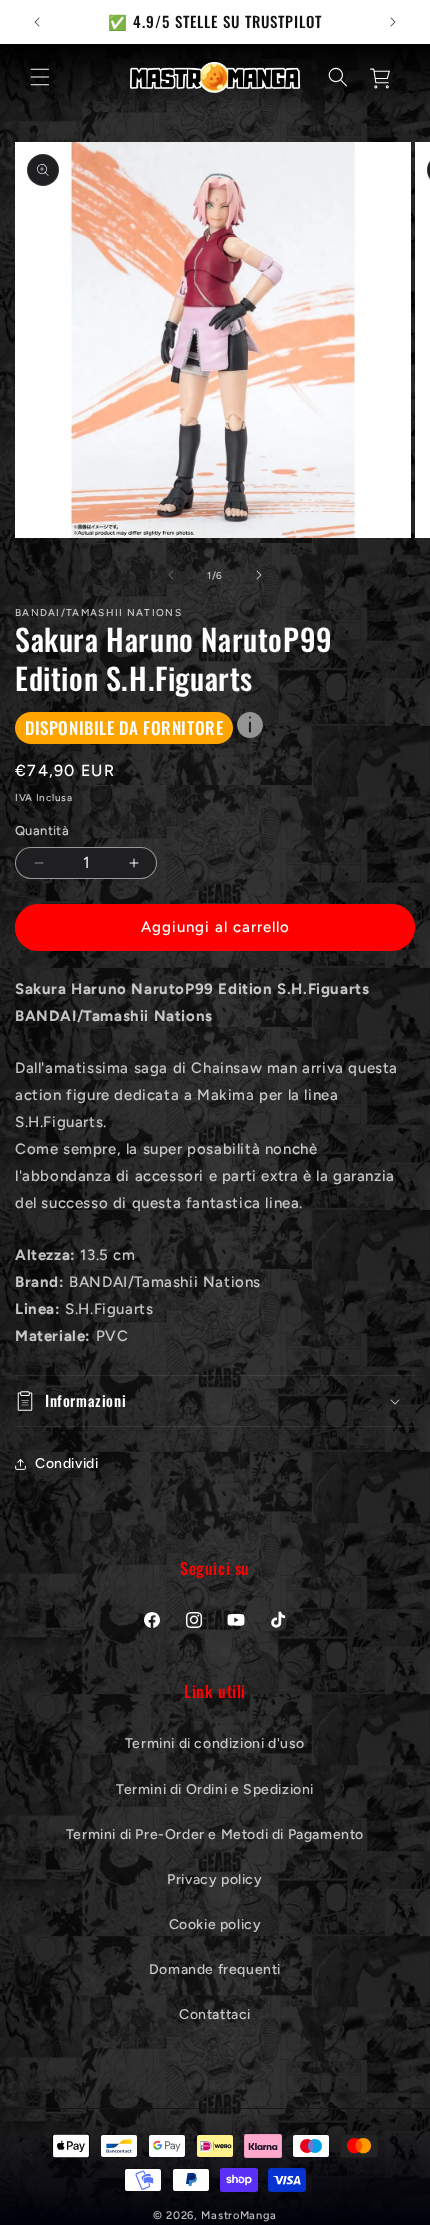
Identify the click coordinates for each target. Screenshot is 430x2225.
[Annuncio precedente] (37, 22)
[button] (40, 77)
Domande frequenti (215, 1969)
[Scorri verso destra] (259, 575)
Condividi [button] (66, 1463)
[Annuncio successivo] (393, 22)
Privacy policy (214, 1879)
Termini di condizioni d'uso (215, 1743)
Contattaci (215, 2014)
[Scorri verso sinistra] (171, 575)
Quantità (42, 830)
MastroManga (239, 2215)
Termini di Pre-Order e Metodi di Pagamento (215, 1834)
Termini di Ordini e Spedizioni (215, 1789)
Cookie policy (215, 1924)
